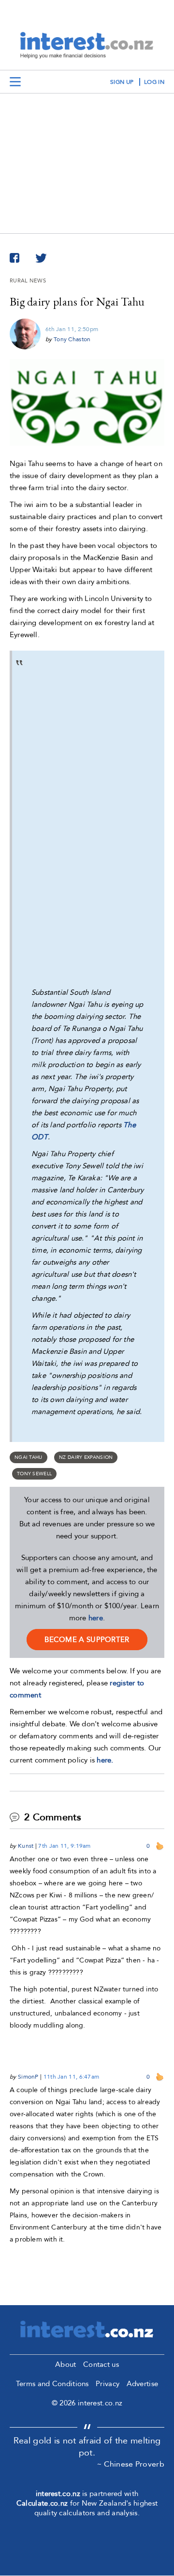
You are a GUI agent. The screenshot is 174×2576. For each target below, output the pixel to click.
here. (105, 1760)
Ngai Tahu (29, 1457)
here (96, 1618)
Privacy (108, 2384)
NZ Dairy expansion (86, 1457)
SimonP (28, 2077)
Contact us (101, 2364)
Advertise (143, 2384)
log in (154, 82)
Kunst (26, 1846)
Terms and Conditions (52, 2384)
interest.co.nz (58, 2494)
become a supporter (87, 1640)
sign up (122, 82)
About (66, 2364)
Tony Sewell (34, 1474)
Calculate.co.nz (42, 2503)
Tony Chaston (72, 339)
